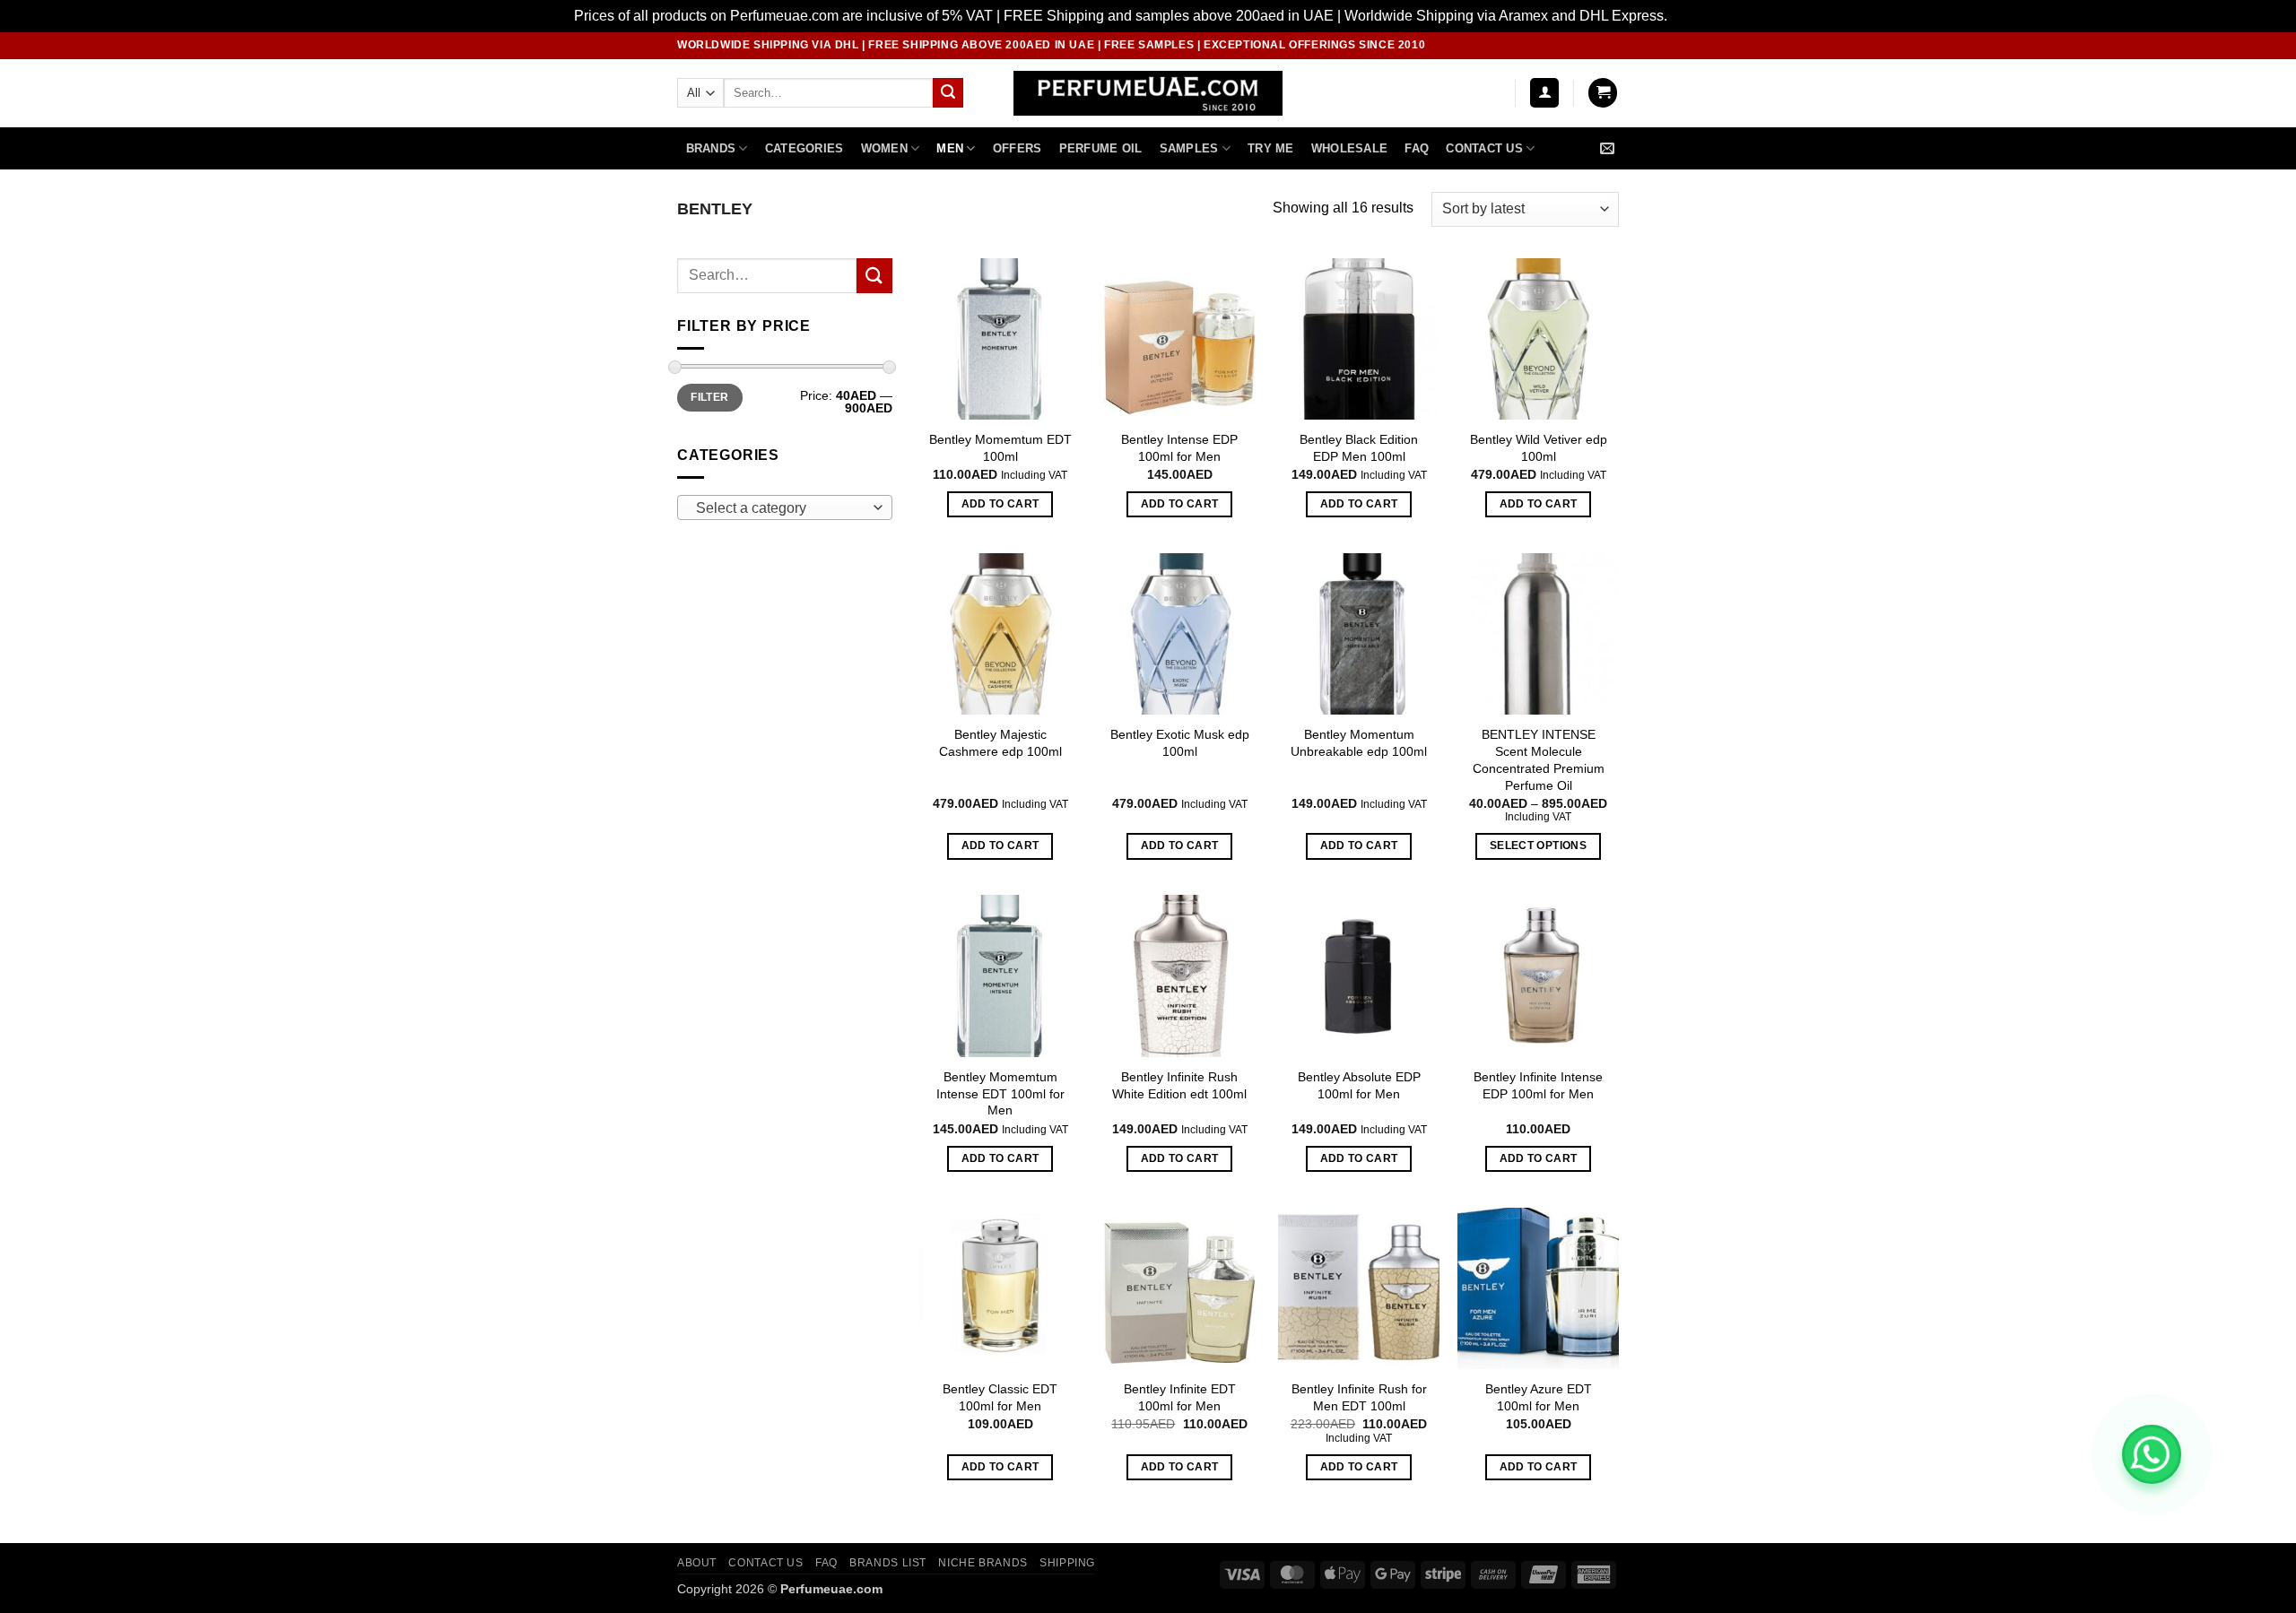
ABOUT (697, 1563)
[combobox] (785, 507)
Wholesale (1349, 148)
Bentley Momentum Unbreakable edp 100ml (1359, 743)
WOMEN (884, 148)
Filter (709, 397)
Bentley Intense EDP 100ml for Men (1179, 448)
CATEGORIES (804, 148)
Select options (1538, 846)
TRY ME (1271, 148)
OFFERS (1018, 148)
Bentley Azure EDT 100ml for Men (1539, 1397)
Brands (711, 148)
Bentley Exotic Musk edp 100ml (1180, 743)
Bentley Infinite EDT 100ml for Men (1180, 1397)
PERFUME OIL (1101, 148)
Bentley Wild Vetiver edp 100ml (1539, 448)
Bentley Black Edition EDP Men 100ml (1359, 448)
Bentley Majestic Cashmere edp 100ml (1000, 743)
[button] (1544, 93)
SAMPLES (1189, 148)
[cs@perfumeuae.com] (1609, 148)
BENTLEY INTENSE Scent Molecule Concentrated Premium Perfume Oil (1539, 759)
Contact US (1484, 148)
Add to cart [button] (1000, 504)
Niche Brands (983, 1563)
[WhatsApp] (2152, 1454)
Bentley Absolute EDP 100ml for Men (1359, 1085)
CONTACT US (765, 1563)
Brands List (888, 1563)
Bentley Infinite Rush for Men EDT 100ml (1359, 1397)
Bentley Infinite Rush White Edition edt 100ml (1179, 1085)
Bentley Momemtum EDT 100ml (1000, 448)
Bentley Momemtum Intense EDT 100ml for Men (1000, 1093)
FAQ (1417, 148)
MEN (950, 148)
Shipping (1067, 1563)
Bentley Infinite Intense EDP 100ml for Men (1538, 1085)
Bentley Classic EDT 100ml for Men (1000, 1397)
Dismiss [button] (1696, 16)
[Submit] (948, 93)
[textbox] (781, 508)
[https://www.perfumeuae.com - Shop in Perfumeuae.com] (1148, 93)
